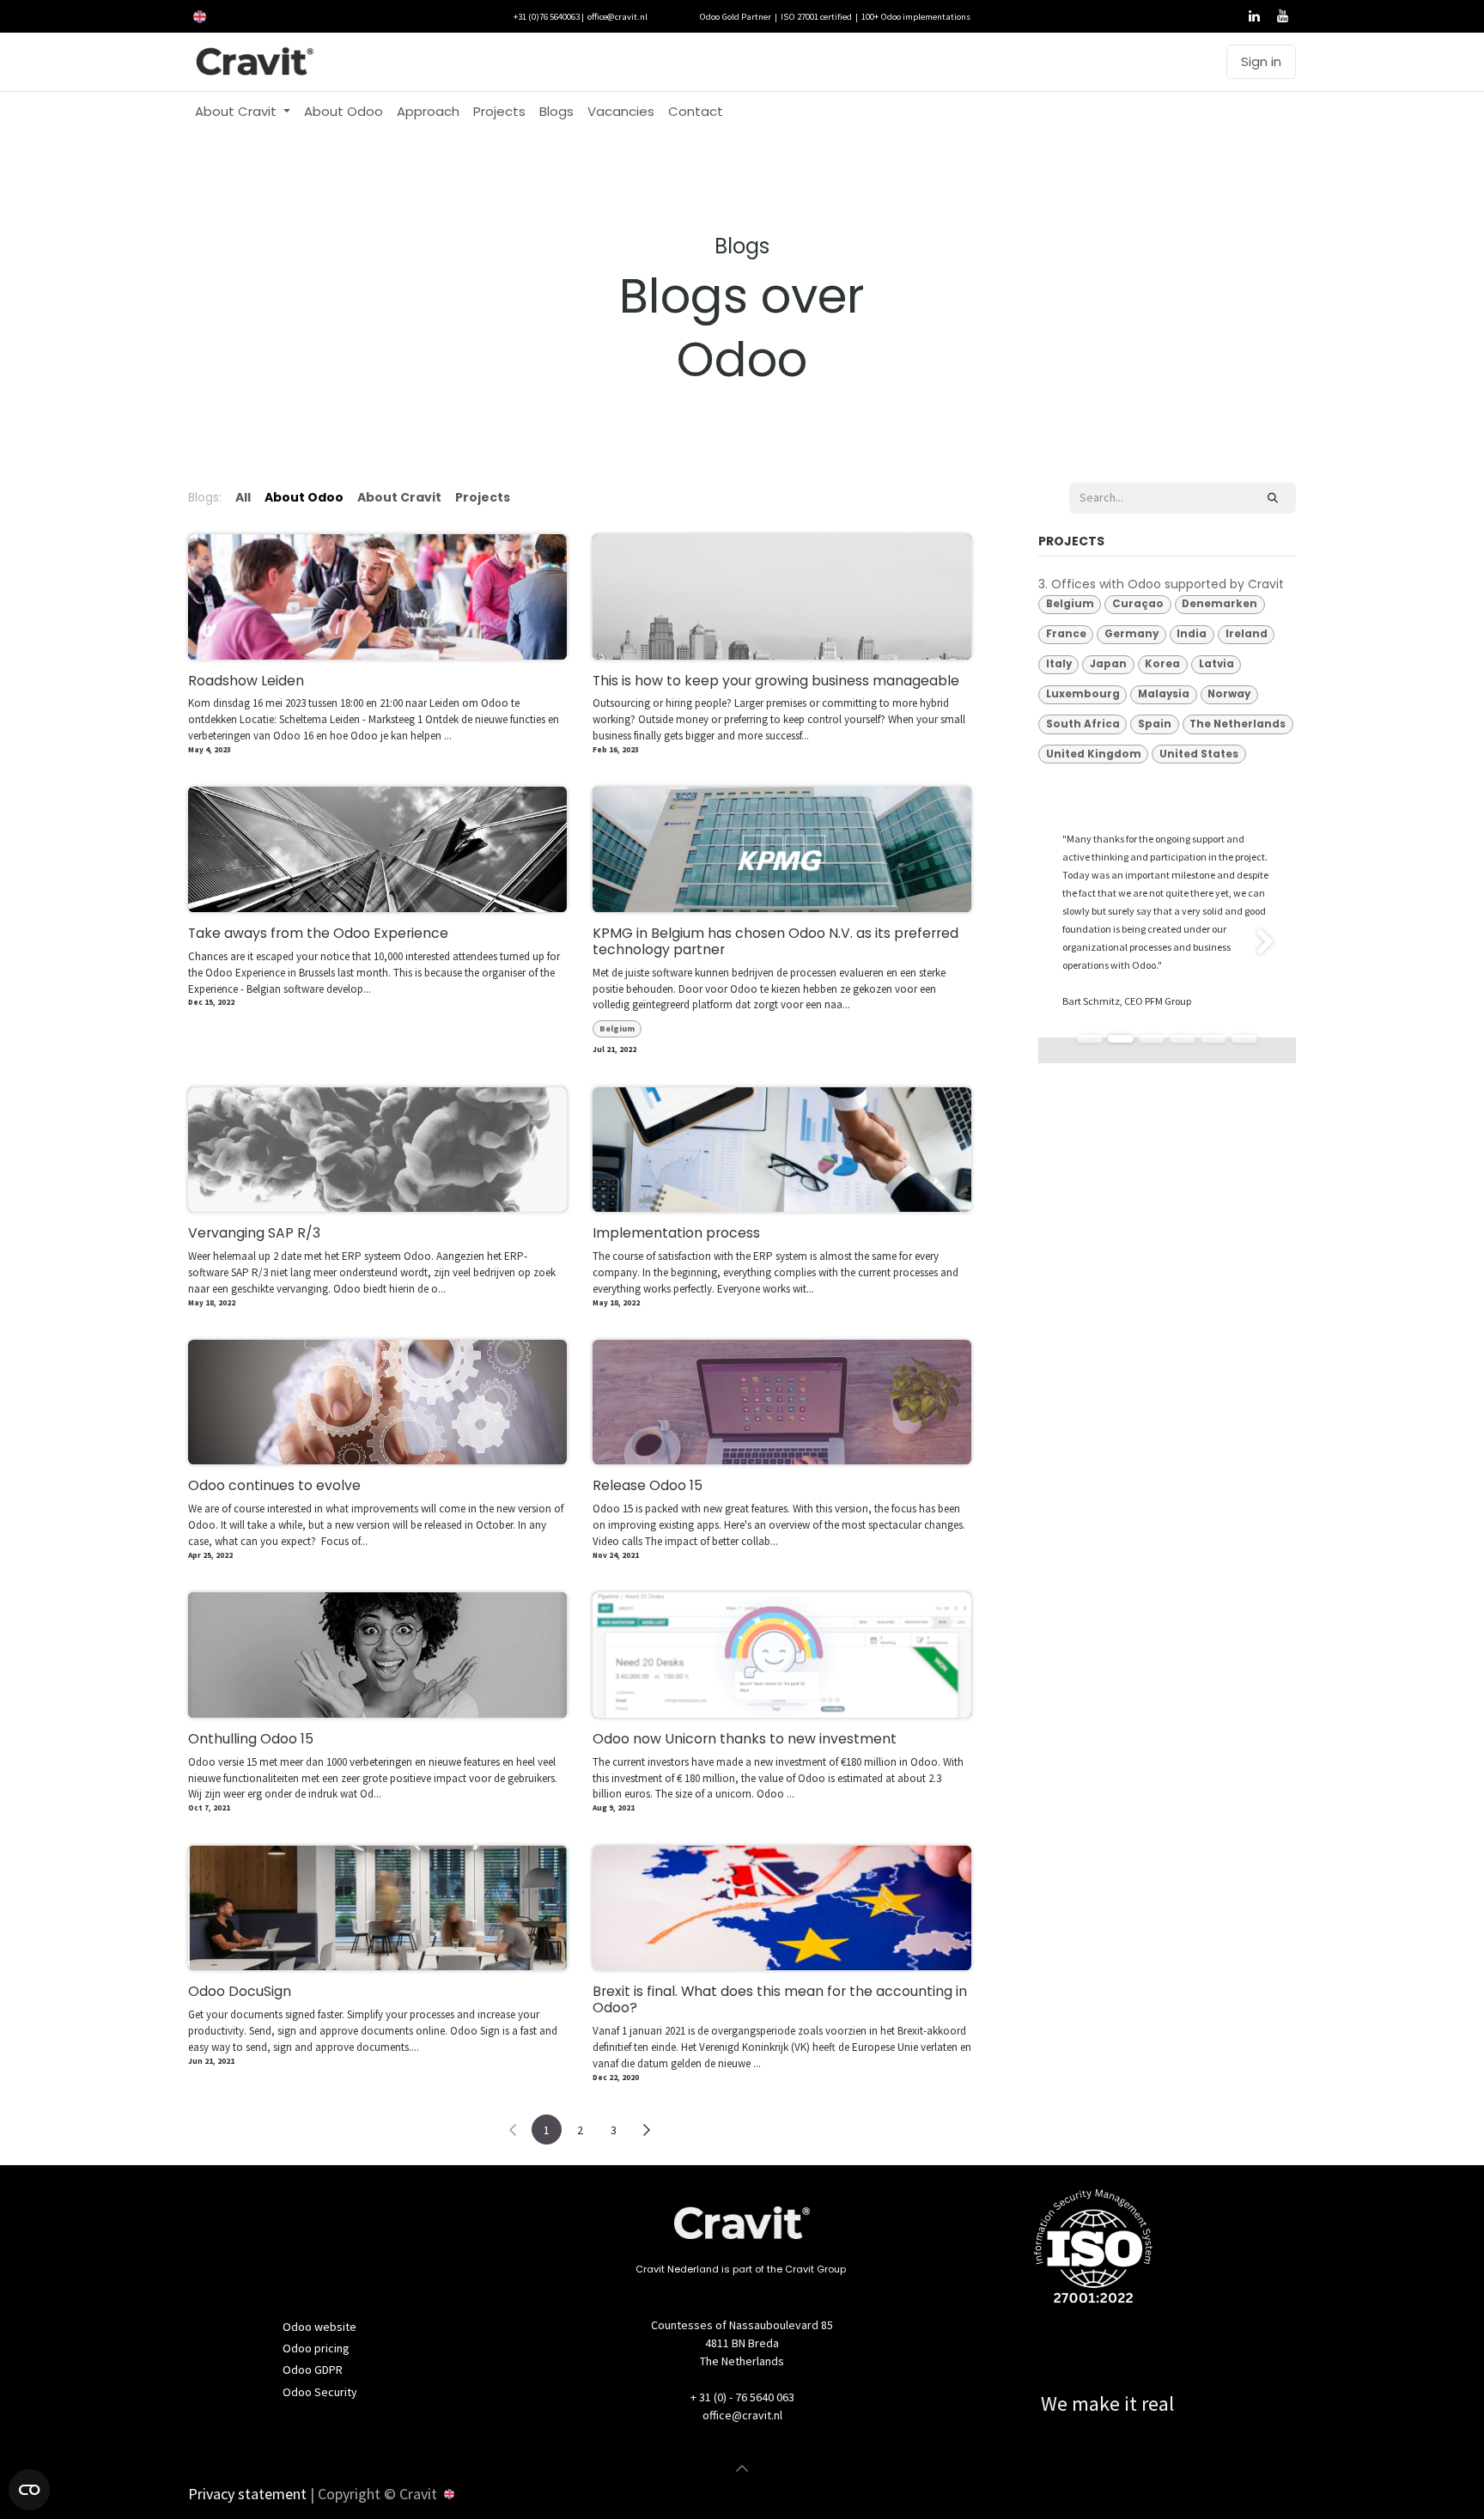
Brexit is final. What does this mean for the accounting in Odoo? (780, 2000)
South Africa (1083, 724)
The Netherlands (1238, 724)
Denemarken (1219, 604)
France (1066, 634)
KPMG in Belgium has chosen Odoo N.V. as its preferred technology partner (775, 942)
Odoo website (319, 2327)
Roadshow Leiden (246, 681)
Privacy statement (247, 2494)
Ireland (1247, 634)
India (1192, 634)
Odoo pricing (316, 2348)
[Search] (1273, 498)
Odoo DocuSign (240, 1992)
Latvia (1216, 664)
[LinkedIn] (1254, 16)
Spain (1155, 724)
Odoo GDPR (313, 2370)
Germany (1131, 634)
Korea (1162, 664)
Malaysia (1164, 694)
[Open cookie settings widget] (29, 2490)
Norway (1229, 694)
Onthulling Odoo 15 (251, 1740)
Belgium (617, 1028)
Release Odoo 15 (648, 1486)
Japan (1108, 664)
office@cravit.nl (617, 16)
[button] (742, 2468)
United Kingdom (1094, 754)
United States (1199, 754)
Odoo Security (320, 2392)
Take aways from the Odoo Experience (318, 934)
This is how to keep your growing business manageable (776, 681)
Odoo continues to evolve (274, 1486)
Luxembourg (1083, 694)
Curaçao (1138, 604)
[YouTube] (1282, 16)
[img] (1286, 943)
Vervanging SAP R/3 (254, 1234)
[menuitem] (243, 112)
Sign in (1261, 61)
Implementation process (676, 1234)
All (243, 497)
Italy (1059, 664)
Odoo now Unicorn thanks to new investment (745, 1740)
